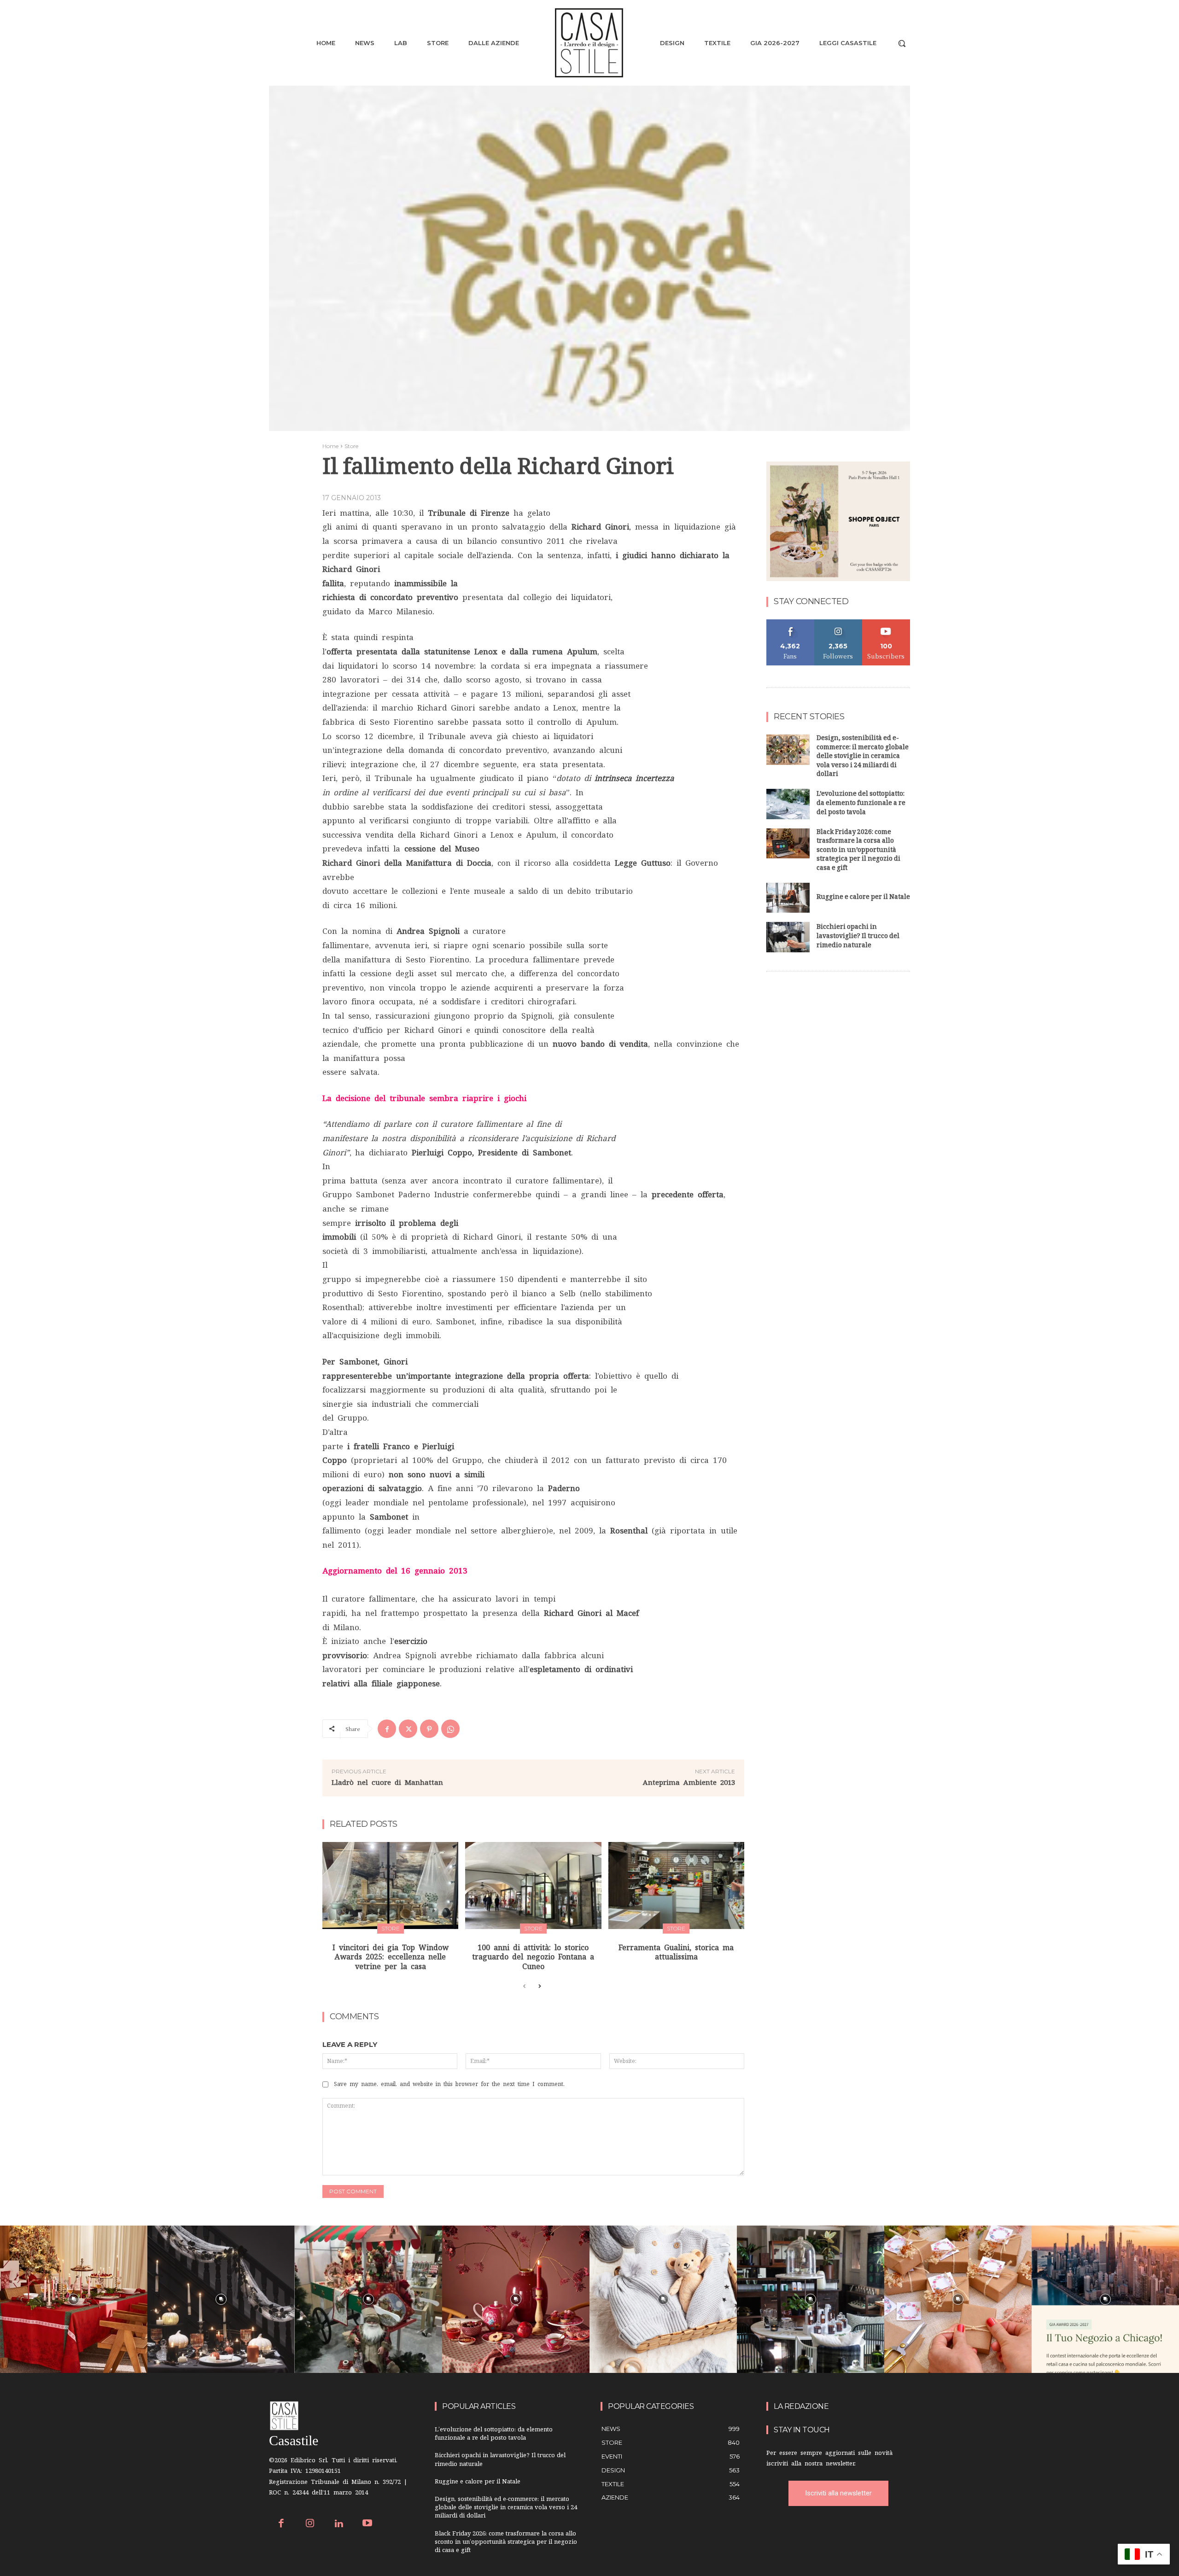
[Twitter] (408, 1729)
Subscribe (886, 623)
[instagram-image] (74, 2299)
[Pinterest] (429, 1729)
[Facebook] (387, 1729)
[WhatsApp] (450, 1729)
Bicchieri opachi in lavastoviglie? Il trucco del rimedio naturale (858, 937)
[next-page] (539, 1987)
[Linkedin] (339, 2524)
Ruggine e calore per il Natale (863, 898)
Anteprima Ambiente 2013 (689, 1782)
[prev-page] (524, 1987)
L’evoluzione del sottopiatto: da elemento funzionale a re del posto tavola (861, 804)
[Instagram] (310, 2524)
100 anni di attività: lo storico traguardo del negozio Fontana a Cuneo (533, 1957)
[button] (902, 43)
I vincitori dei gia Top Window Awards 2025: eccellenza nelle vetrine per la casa (391, 1957)
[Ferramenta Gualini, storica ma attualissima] (676, 1885)
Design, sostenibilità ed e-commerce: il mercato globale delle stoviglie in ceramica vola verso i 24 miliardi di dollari (863, 757)
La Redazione (801, 2406)
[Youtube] (368, 2524)
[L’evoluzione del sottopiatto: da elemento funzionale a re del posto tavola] (788, 804)
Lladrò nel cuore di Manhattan (387, 1782)
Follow (838, 623)
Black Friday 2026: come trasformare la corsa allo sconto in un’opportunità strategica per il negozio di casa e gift (858, 851)
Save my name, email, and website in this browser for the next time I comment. (449, 2084)
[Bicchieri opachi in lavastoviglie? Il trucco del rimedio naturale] (788, 937)
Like (791, 623)
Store (351, 446)
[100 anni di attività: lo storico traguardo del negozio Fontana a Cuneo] (533, 1885)
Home (330, 446)
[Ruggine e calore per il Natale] (788, 898)
